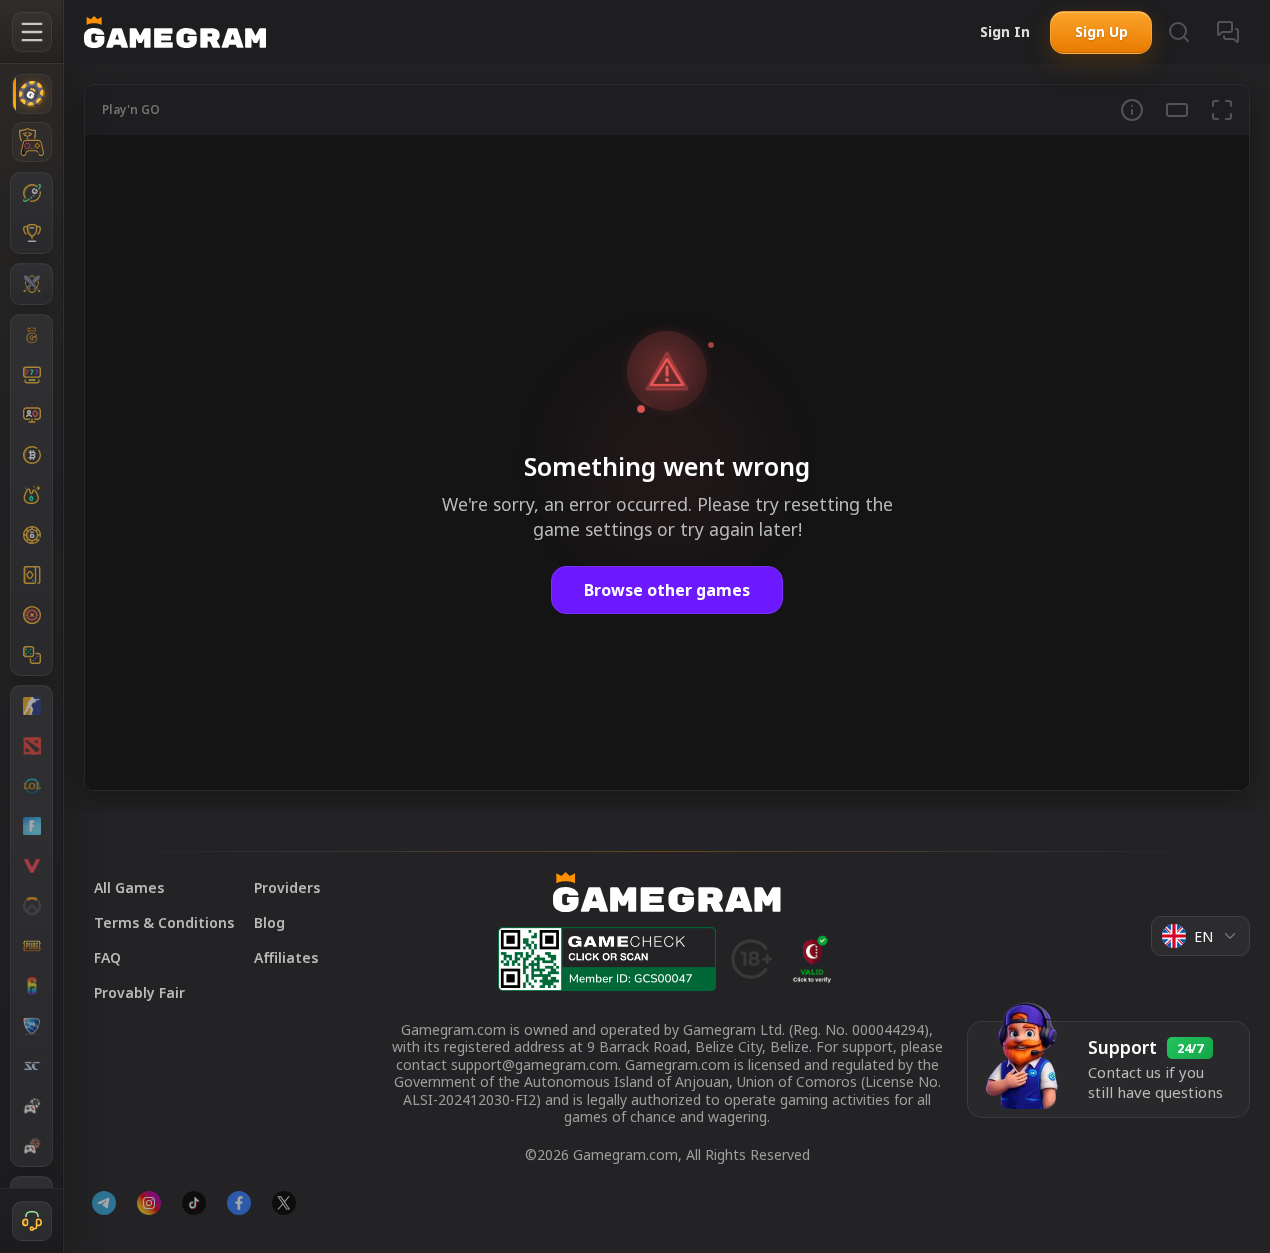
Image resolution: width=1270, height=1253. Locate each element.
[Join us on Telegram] (104, 1203)
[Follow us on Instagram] (149, 1203)
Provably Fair (139, 992)
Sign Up (1101, 31)
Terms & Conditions (164, 922)
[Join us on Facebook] (239, 1203)
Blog (269, 922)
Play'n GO (131, 109)
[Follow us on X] (284, 1203)
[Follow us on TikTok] (194, 1203)
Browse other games (667, 590)
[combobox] (1200, 936)
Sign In (1005, 31)
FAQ (107, 957)
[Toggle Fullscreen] (1222, 110)
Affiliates (286, 957)
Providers (287, 887)
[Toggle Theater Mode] (1177, 110)
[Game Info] (1132, 110)
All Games (129, 887)
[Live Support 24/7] (32, 1221)
